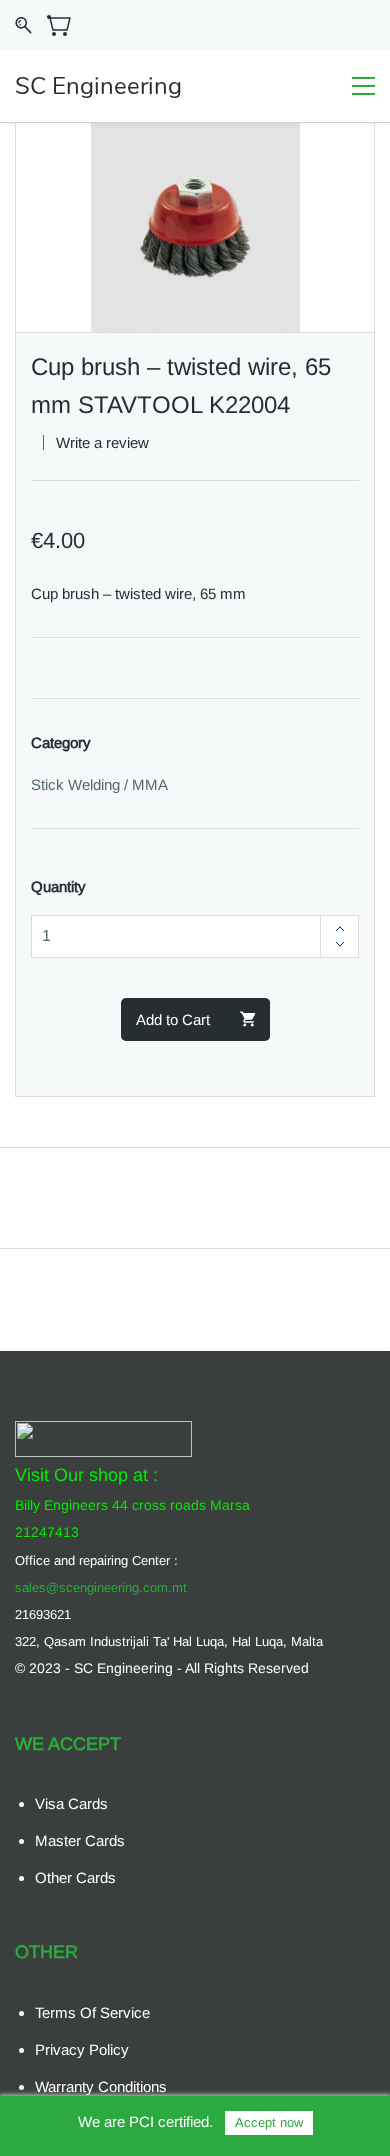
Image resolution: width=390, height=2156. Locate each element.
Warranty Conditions (101, 2086)
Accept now (269, 2122)
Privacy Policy (82, 2049)
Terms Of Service (92, 2012)
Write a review (102, 442)
